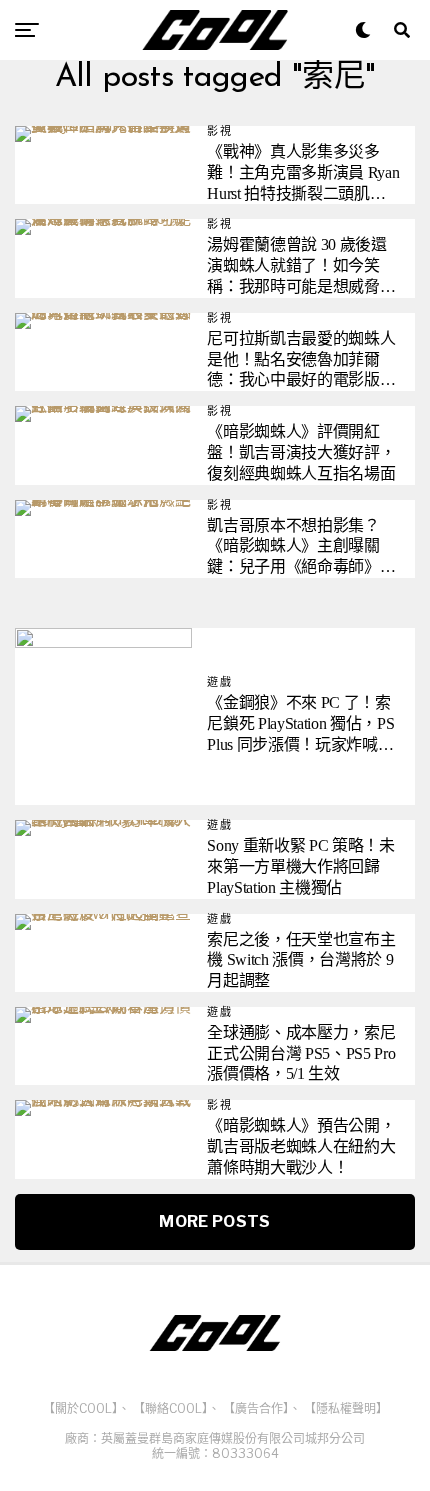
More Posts (214, 1221)
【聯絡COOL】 (170, 1408)
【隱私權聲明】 (346, 1408)
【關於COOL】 (80, 1408)
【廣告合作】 (256, 1408)
